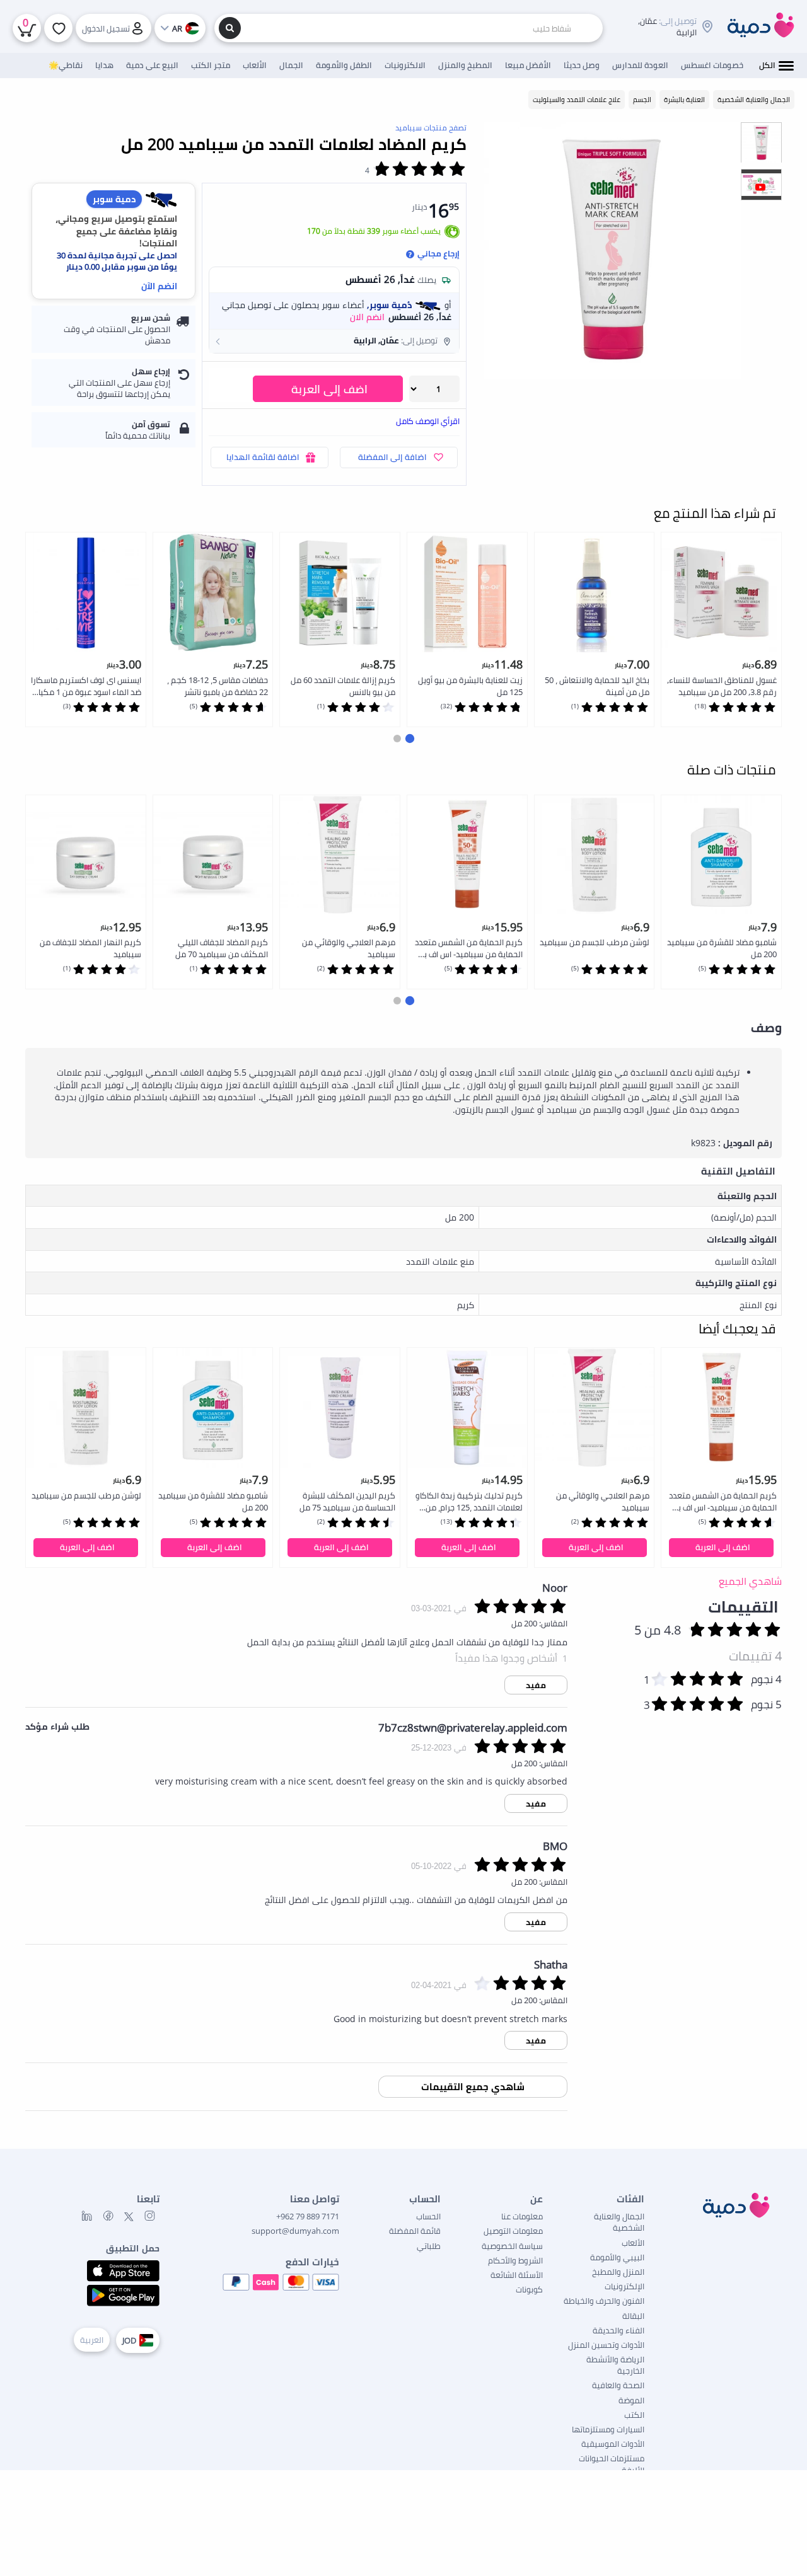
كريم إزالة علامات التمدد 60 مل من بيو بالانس (343, 686)
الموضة (631, 2400)
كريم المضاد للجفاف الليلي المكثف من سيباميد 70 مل (222, 948)
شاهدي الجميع (750, 1581)
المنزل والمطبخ (618, 2272)
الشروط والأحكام (515, 2260)
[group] (761, 142)
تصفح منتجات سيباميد (431, 128)
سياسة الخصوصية (512, 2246)
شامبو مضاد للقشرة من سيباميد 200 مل (722, 948)
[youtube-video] (761, 189)
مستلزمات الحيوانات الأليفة (612, 2464)
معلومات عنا (522, 2216)
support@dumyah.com (295, 2231)
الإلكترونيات (624, 2286)
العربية (92, 2340)
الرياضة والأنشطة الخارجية (615, 2365)
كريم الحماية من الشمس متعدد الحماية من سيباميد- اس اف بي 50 (469, 949)
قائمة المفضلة (415, 2231)
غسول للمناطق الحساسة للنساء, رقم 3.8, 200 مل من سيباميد (722, 686)
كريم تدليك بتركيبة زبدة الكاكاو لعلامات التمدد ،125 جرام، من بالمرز (469, 1502)
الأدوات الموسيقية (613, 2444)
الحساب (428, 2216)
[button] (334, 341)
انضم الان (367, 317)
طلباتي (429, 2246)
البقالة (633, 2316)
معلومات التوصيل (513, 2231)
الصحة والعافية (618, 2385)
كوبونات (529, 2289)
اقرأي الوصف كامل (428, 421)
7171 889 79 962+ (308, 2216)
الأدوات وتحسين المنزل (606, 2345)
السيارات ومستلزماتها (608, 2429)
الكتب (634, 2415)
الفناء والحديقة (618, 2330)
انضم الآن (159, 286)
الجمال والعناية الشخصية (619, 2222)
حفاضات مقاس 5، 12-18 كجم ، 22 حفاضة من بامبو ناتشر (218, 686)
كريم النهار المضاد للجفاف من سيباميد (90, 948)
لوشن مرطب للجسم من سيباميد (595, 942)
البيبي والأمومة (617, 2257)
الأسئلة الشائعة (517, 2275)
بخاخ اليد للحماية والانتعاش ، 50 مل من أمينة (597, 686)
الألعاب (633, 2243)
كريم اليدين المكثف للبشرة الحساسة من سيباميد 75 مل (347, 1501)
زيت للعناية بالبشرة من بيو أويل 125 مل (470, 686)
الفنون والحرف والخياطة (604, 2301)
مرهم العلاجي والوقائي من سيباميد (349, 948)
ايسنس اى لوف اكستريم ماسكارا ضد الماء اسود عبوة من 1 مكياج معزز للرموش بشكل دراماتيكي (86, 687)
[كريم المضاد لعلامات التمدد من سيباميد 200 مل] (612, 250)
